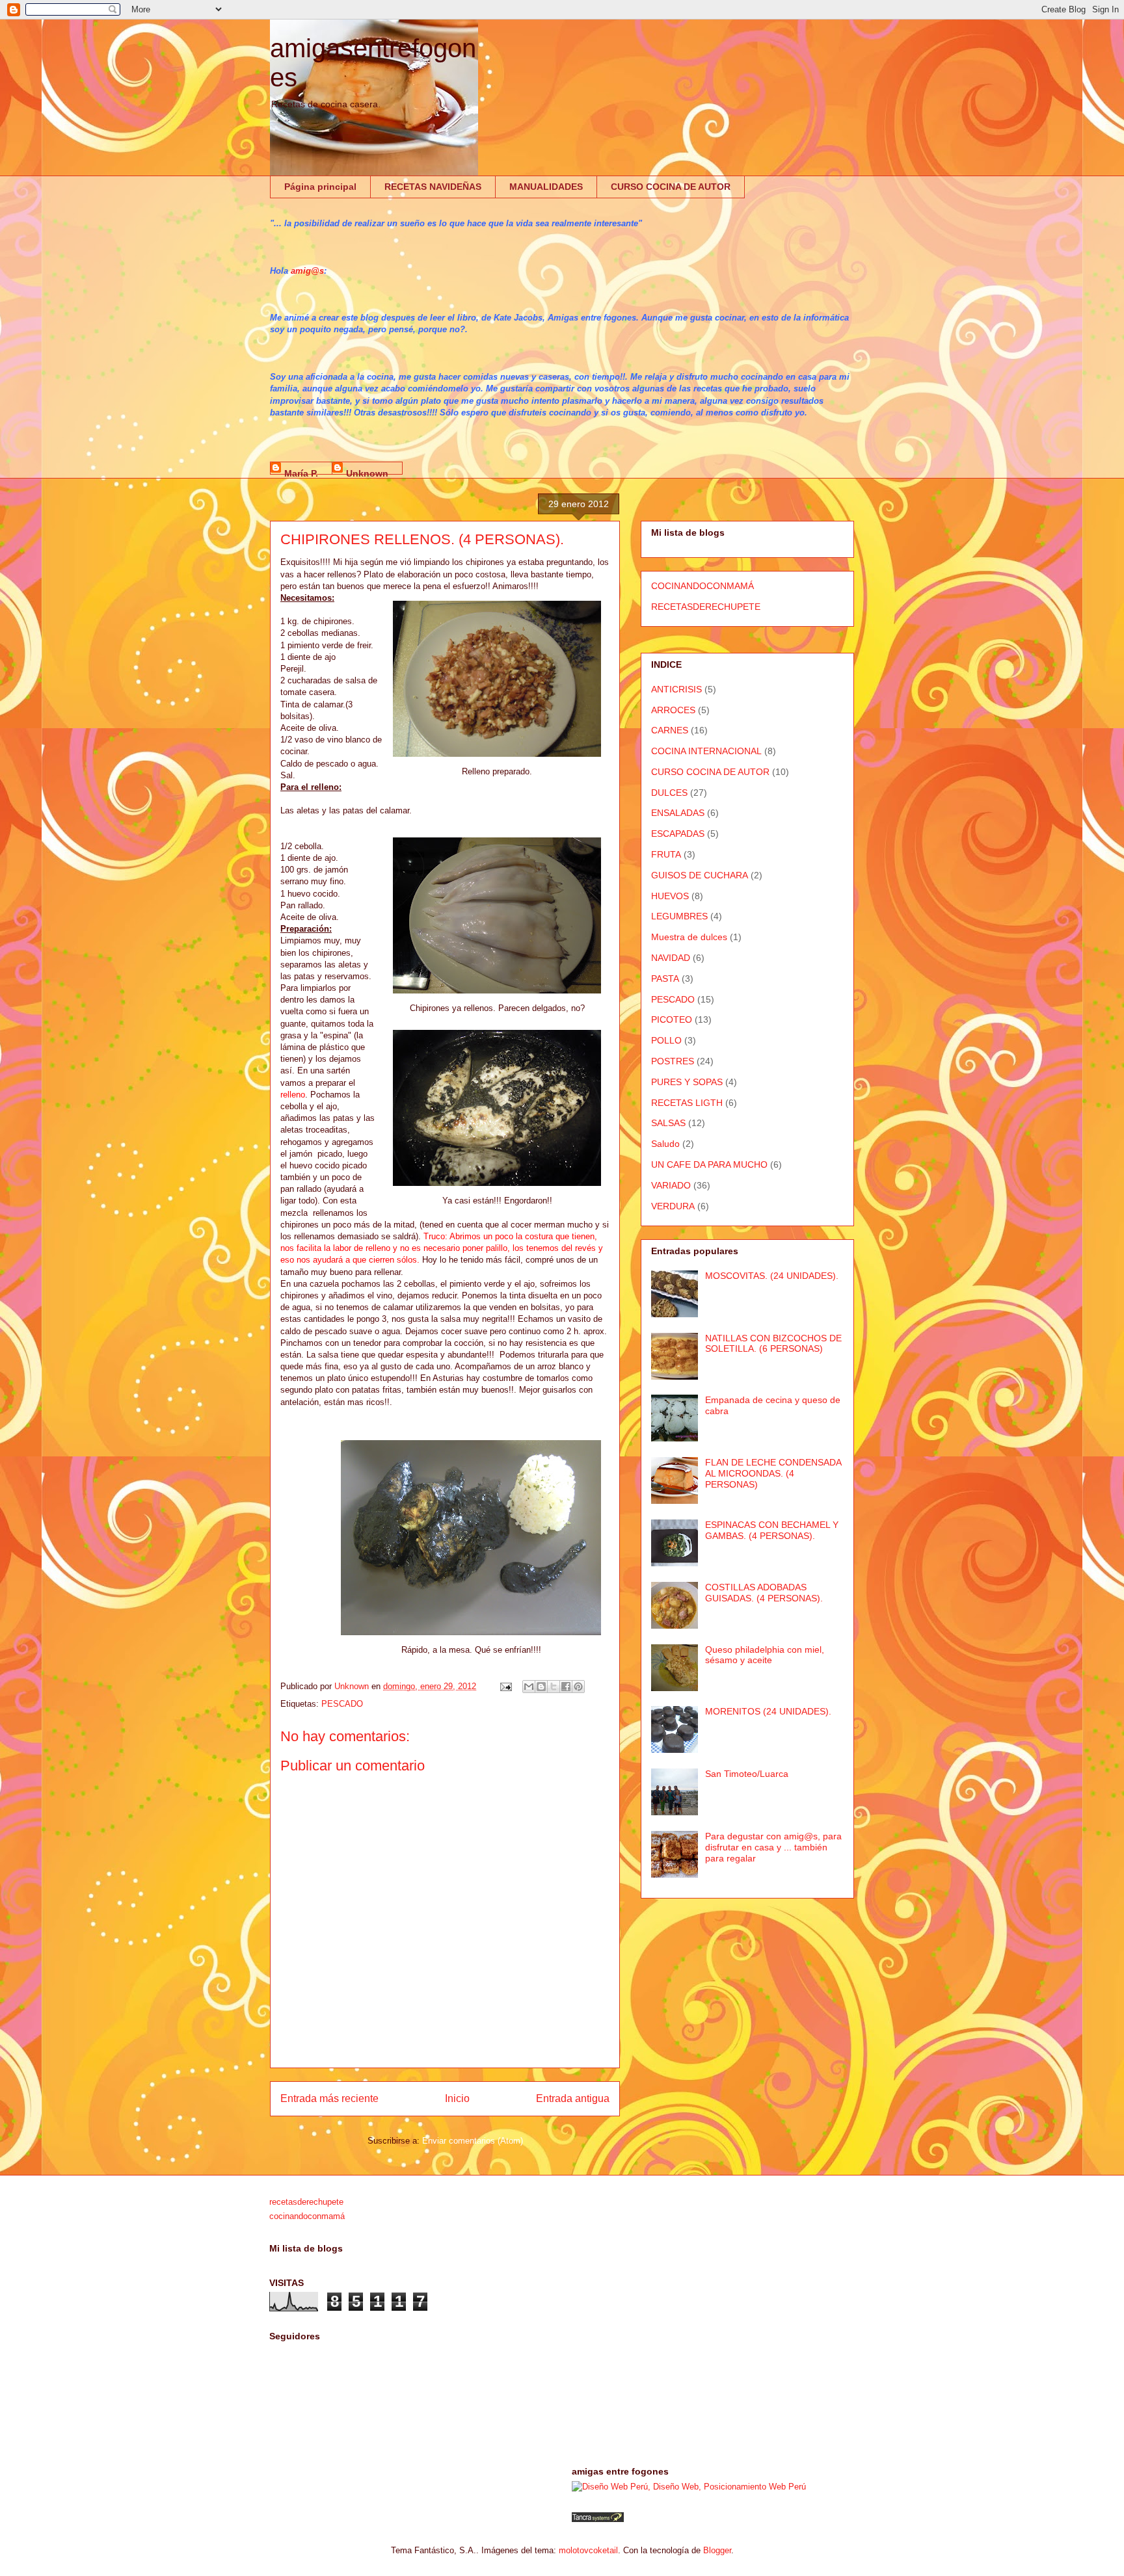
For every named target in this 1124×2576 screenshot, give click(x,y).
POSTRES (673, 1061)
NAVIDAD (671, 958)
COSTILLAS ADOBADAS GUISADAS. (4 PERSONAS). (764, 1593)
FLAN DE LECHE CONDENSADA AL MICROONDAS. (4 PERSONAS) (773, 1473)
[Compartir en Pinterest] (578, 1687)
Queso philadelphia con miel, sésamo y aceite (765, 1655)
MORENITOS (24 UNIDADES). (768, 1711)
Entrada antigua (573, 2098)
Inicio (457, 2098)
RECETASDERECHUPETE (706, 607)
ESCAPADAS (678, 834)
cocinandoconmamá (307, 2216)
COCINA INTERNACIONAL (706, 751)
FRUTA (666, 854)
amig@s (307, 271)
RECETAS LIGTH (687, 1103)
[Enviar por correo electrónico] (529, 1687)
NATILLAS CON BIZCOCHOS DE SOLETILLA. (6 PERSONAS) (773, 1344)
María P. (301, 471)
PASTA (665, 979)
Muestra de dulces (689, 937)
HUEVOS (670, 896)
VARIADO (671, 1185)
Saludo (665, 1144)
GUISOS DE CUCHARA (700, 875)
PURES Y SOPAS (687, 1082)
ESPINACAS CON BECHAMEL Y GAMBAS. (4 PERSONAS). (772, 1530)
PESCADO (342, 1704)
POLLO (666, 1040)
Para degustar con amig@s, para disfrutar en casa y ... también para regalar (773, 1847)
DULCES (669, 793)
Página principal (320, 187)
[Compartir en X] (554, 1687)
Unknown (367, 471)
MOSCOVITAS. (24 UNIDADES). (772, 1276)
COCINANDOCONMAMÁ (702, 586)
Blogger (717, 2550)
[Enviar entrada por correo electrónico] (505, 1686)
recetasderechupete (306, 2202)
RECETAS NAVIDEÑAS (433, 187)
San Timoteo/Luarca (747, 1774)
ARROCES (673, 710)
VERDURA (673, 1206)
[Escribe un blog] (541, 1687)
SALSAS (668, 1123)
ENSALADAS (678, 813)
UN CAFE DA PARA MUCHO (709, 1164)
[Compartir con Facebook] (566, 1687)
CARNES (670, 730)
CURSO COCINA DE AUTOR (671, 187)
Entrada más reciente (329, 2098)
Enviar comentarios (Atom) (473, 2141)
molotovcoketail (588, 2550)
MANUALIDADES (546, 187)
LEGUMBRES (679, 916)
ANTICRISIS (676, 689)
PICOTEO (672, 1019)
